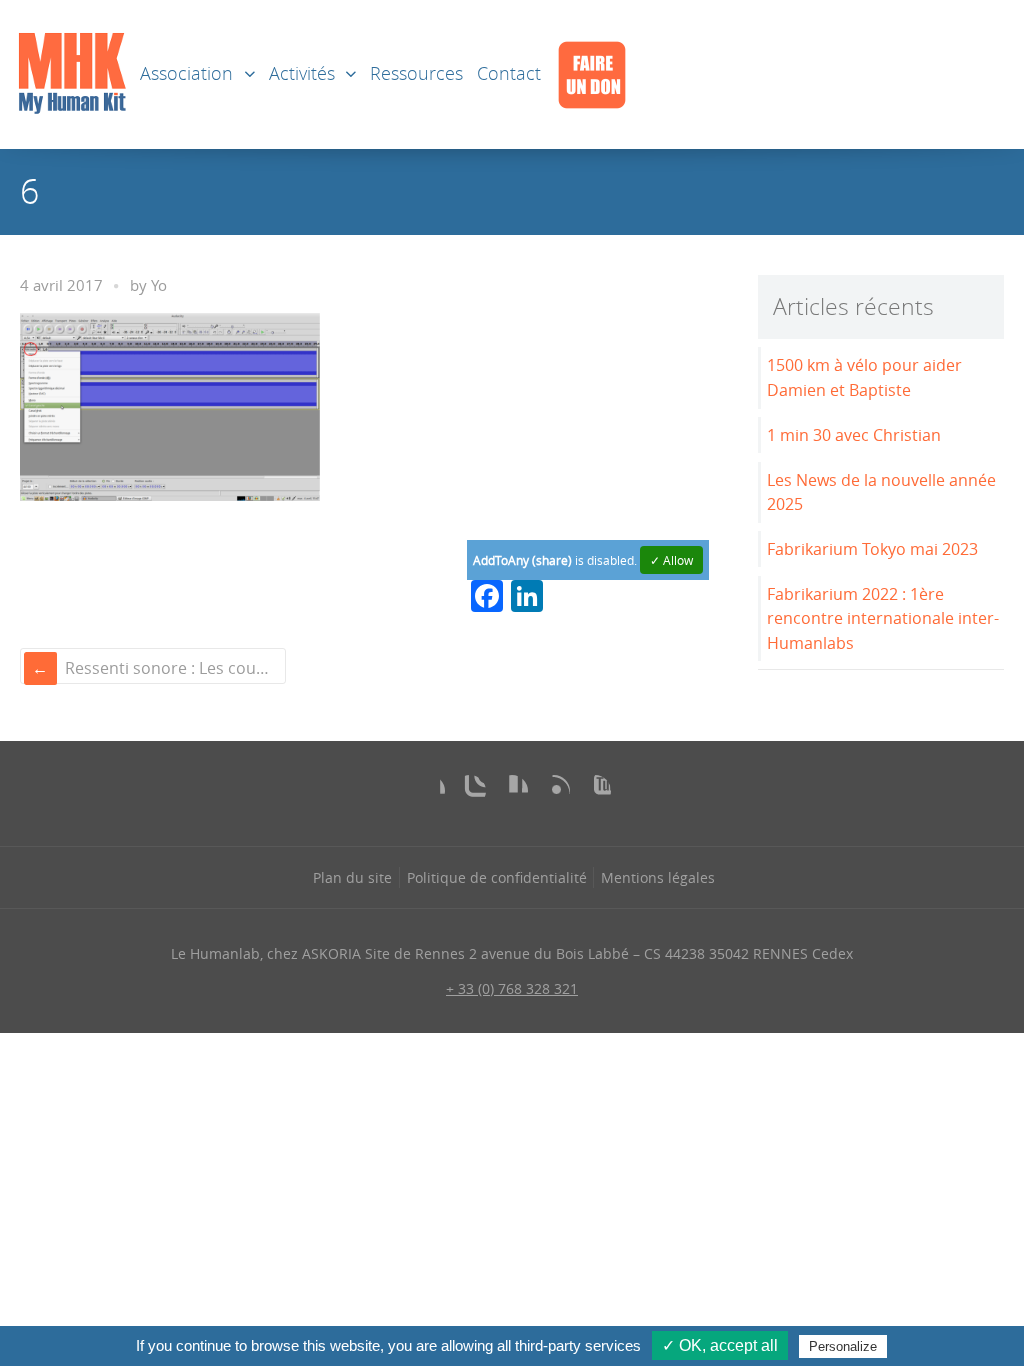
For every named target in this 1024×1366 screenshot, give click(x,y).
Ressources (416, 73)
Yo (159, 285)
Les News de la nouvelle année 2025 (881, 492)
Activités (302, 73)
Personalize (843, 1346)
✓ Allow (671, 560)
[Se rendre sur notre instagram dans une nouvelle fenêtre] (470, 791)
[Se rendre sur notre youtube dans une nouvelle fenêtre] (595, 791)
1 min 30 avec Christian (854, 435)
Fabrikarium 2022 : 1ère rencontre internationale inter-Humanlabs (883, 618)
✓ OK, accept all (720, 1345)
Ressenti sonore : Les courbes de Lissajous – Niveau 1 (173, 668)
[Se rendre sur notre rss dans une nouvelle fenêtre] (554, 791)
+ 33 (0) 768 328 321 (512, 988)
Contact (509, 73)
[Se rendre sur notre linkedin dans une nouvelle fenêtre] (512, 791)
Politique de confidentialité (497, 877)
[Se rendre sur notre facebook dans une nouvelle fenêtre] (429, 791)
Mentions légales (658, 877)
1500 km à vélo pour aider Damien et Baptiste (864, 377)
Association (186, 73)
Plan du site (352, 877)
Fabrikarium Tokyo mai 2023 (872, 549)
